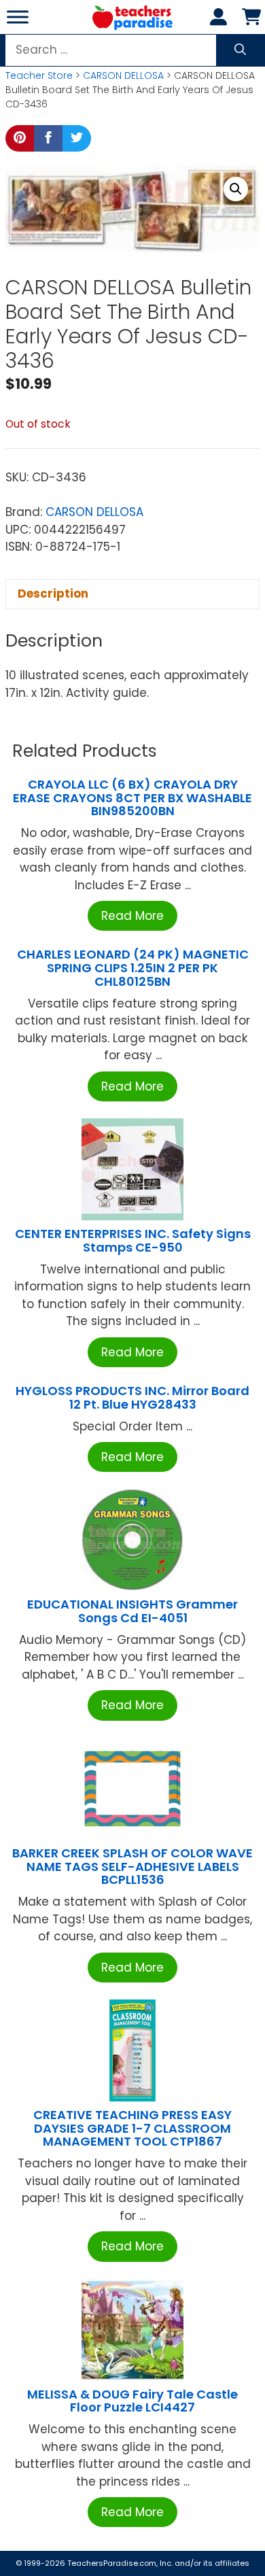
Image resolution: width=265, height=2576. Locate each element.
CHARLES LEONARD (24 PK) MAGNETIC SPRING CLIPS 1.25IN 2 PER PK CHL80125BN (133, 968)
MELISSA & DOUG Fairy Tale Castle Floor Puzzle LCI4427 (132, 2401)
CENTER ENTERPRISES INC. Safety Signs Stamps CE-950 (133, 1240)
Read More (132, 916)
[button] (236, 189)
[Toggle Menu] (18, 17)
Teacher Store (39, 75)
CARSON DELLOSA (123, 75)
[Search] (240, 50)
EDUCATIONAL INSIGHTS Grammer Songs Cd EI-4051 (132, 1611)
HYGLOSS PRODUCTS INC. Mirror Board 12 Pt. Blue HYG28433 (132, 1397)
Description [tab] (53, 594)
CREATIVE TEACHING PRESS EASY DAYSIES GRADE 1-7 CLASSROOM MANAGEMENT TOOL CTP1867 (132, 2128)
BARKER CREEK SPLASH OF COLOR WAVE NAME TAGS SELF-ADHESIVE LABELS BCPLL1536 (132, 1867)
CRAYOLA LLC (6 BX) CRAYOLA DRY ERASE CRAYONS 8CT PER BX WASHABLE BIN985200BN (132, 798)
